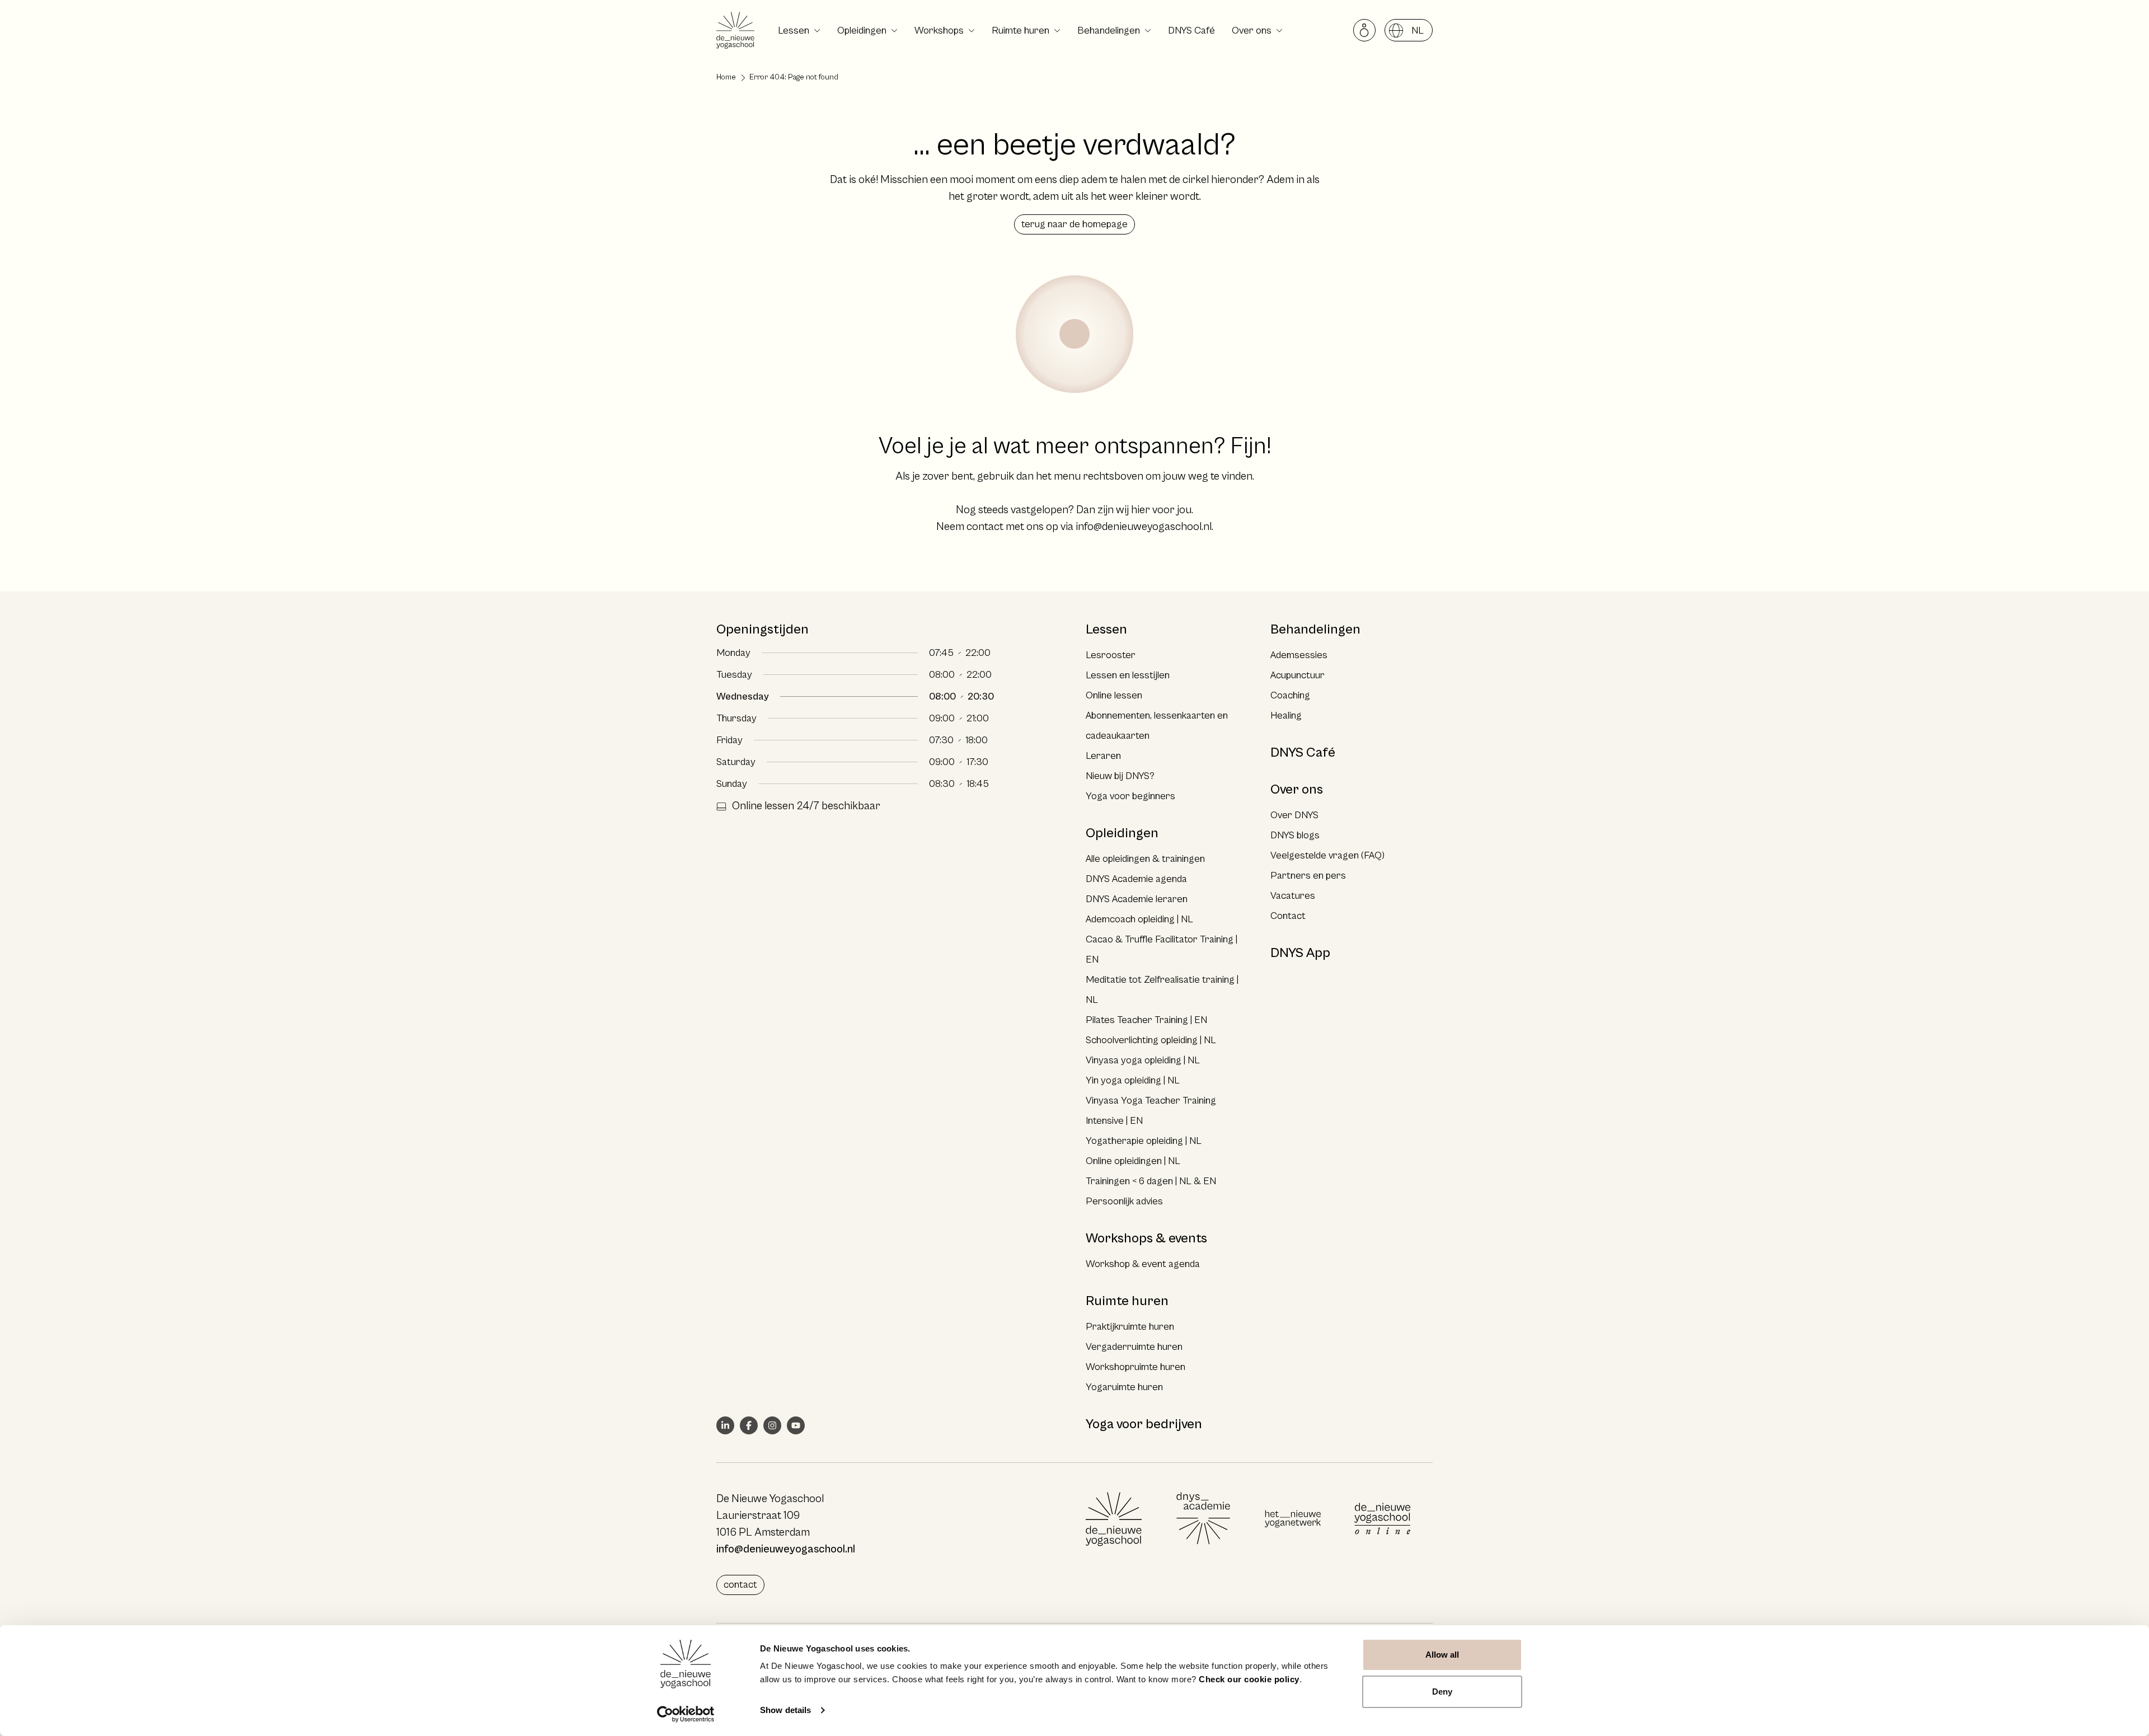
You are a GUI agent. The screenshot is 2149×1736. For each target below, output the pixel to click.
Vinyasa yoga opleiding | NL (1143, 1060)
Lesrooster (1111, 655)
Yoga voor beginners (1130, 796)
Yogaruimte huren (1124, 1387)
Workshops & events (1146, 1238)
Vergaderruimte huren (1134, 1347)
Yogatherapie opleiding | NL (1144, 1141)
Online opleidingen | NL (1133, 1161)
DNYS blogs (1295, 835)
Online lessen (1114, 695)
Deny (1442, 1692)
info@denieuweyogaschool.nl (1144, 527)
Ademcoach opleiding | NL (1139, 919)
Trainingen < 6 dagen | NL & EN (1151, 1181)
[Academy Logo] (1203, 1519)
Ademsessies (1299, 655)
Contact (1288, 916)
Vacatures (1293, 896)
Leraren (1103, 756)
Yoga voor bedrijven (1144, 1424)
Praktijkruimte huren (1130, 1327)
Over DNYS (1294, 815)
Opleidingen (862, 31)
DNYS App (1300, 953)
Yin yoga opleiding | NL (1133, 1080)
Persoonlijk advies (1124, 1201)
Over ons (1252, 31)
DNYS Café (1191, 31)
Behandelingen (1109, 31)
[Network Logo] (1293, 1519)
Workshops (939, 31)
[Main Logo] (1114, 1519)
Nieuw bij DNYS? (1120, 776)
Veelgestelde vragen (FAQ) (1327, 855)
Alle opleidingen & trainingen (1145, 859)
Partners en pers (1308, 876)
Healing (1286, 715)
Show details (785, 1710)
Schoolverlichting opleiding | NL (1151, 1040)
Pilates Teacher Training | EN (1146, 1020)
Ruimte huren (1020, 31)
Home (726, 77)
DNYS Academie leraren (1137, 899)
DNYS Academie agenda (1136, 879)
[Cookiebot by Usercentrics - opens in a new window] (686, 1714)
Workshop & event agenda (1143, 1264)
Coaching (1290, 695)
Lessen (794, 31)
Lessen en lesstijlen (1128, 675)
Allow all (1442, 1655)
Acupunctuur (1298, 675)
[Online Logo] (1382, 1519)
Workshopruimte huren (1136, 1367)
